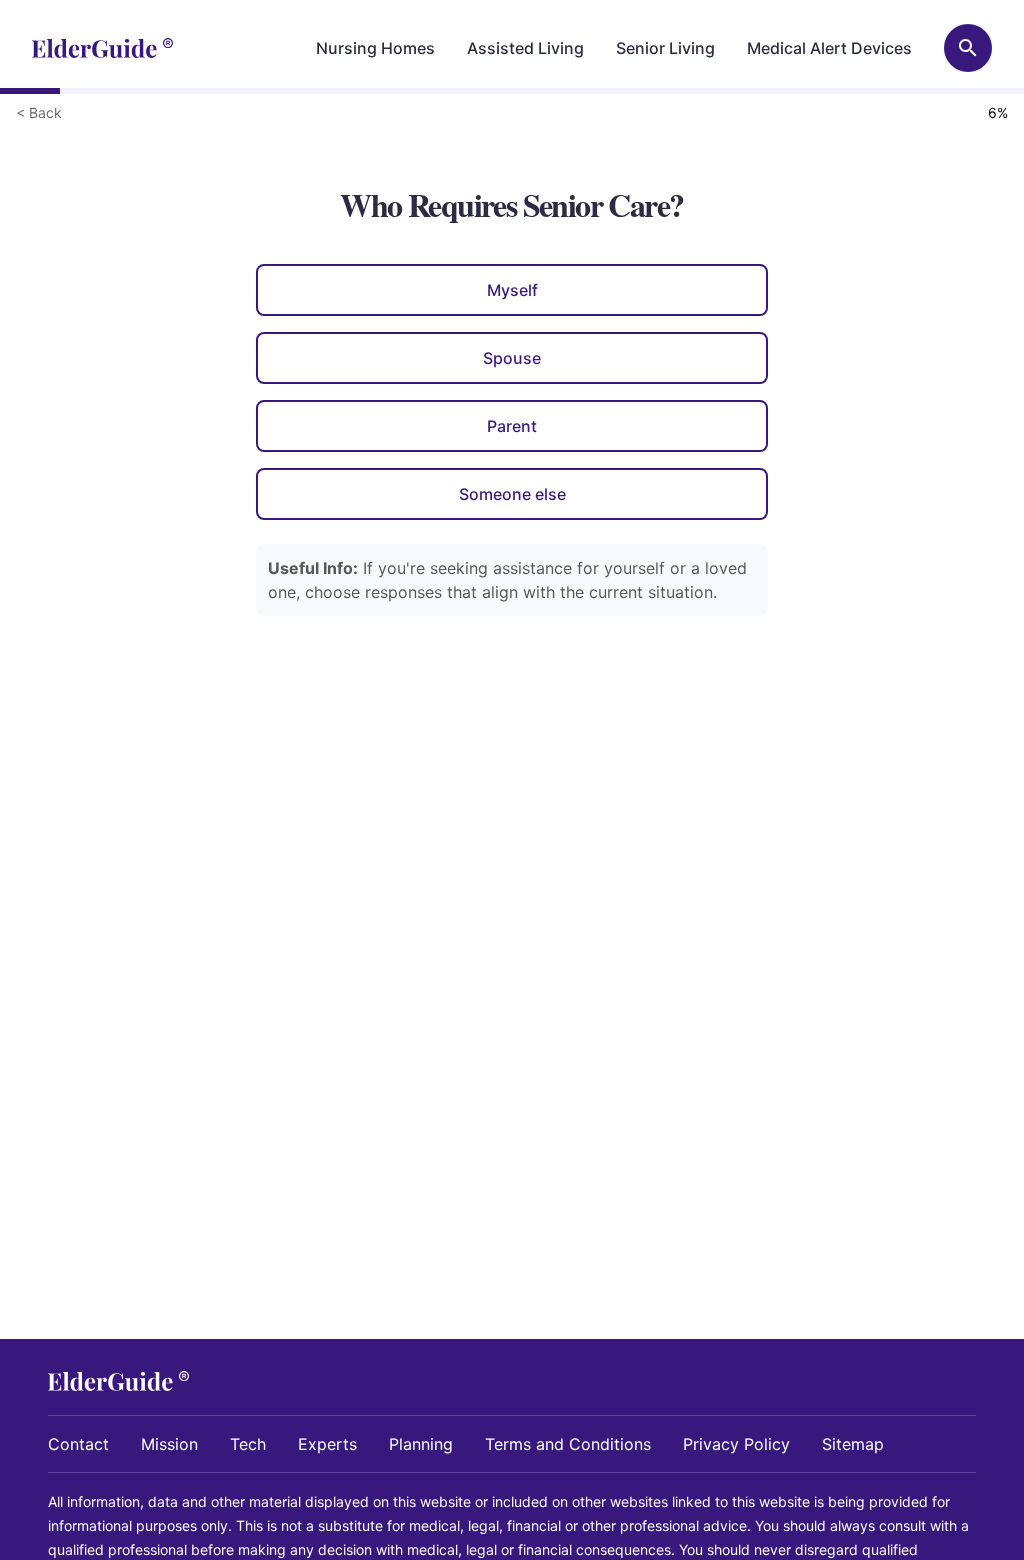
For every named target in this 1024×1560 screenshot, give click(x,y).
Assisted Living (525, 48)
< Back (39, 112)
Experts (327, 1444)
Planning (421, 1444)
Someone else (512, 494)
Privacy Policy (736, 1444)
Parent (512, 426)
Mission (169, 1444)
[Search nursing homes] (968, 48)
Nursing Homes (375, 48)
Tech (248, 1444)
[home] (102, 48)
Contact (78, 1444)
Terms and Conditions (568, 1444)
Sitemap (853, 1444)
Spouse (512, 358)
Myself (512, 290)
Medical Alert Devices (829, 48)
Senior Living (665, 48)
